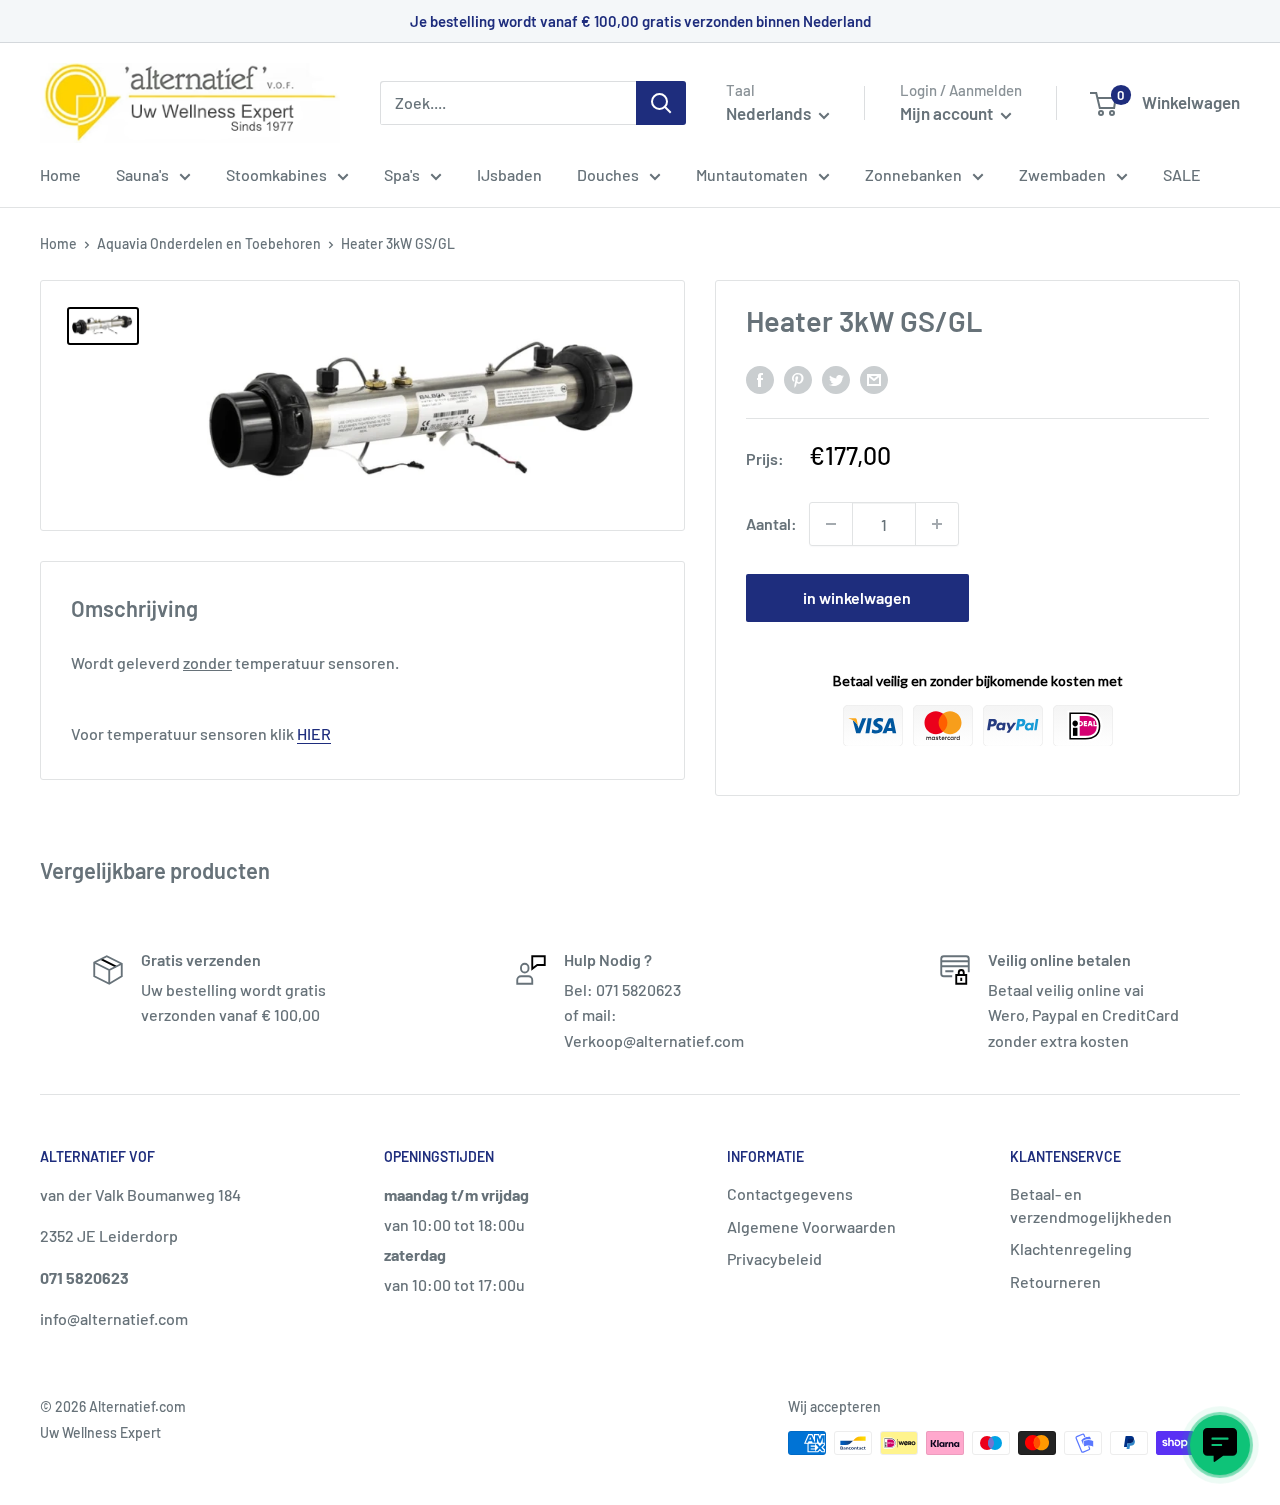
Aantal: (771, 523)
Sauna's (142, 174)
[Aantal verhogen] (937, 524)
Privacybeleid (774, 1258)
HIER (314, 733)
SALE (1182, 174)
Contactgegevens (790, 1193)
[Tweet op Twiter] (836, 378)
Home (60, 174)
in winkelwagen (857, 597)
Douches (608, 174)
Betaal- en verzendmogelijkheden (1091, 1204)
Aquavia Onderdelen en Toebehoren (209, 243)
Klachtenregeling (1071, 1248)
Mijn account (948, 113)
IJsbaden (509, 174)
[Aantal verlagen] (831, 524)
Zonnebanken (913, 174)
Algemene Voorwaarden (811, 1226)
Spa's (402, 174)
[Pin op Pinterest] (798, 378)
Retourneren (1055, 1281)
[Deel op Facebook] (760, 378)
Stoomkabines (276, 174)
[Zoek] (661, 103)
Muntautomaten (752, 174)
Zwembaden (1062, 174)
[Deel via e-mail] (874, 378)
